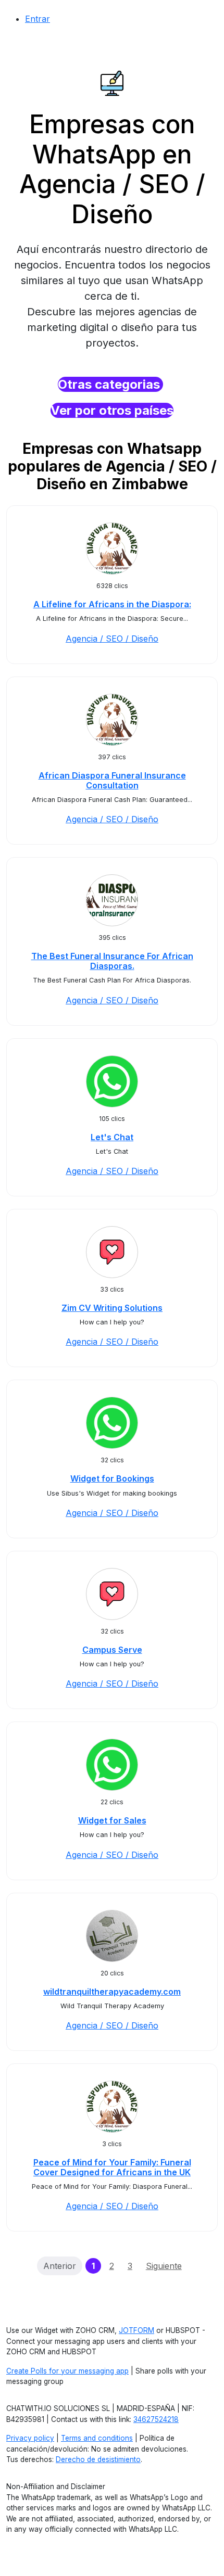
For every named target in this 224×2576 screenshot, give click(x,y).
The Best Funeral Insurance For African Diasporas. (112, 961)
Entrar (38, 19)
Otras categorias (110, 384)
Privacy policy (30, 2438)
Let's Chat (112, 1137)
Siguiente (164, 2266)
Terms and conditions (97, 2438)
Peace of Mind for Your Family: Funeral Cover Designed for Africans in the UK (112, 2167)
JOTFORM (136, 2330)
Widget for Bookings (112, 1478)
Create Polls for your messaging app (67, 2371)
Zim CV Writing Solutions (112, 1308)
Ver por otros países (112, 410)
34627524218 (156, 2419)
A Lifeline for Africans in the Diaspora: (112, 604)
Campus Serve (112, 1650)
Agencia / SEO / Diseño (112, 639)
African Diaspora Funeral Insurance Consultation (112, 780)
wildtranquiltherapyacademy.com (112, 1992)
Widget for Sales (112, 1820)
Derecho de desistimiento (98, 2459)
